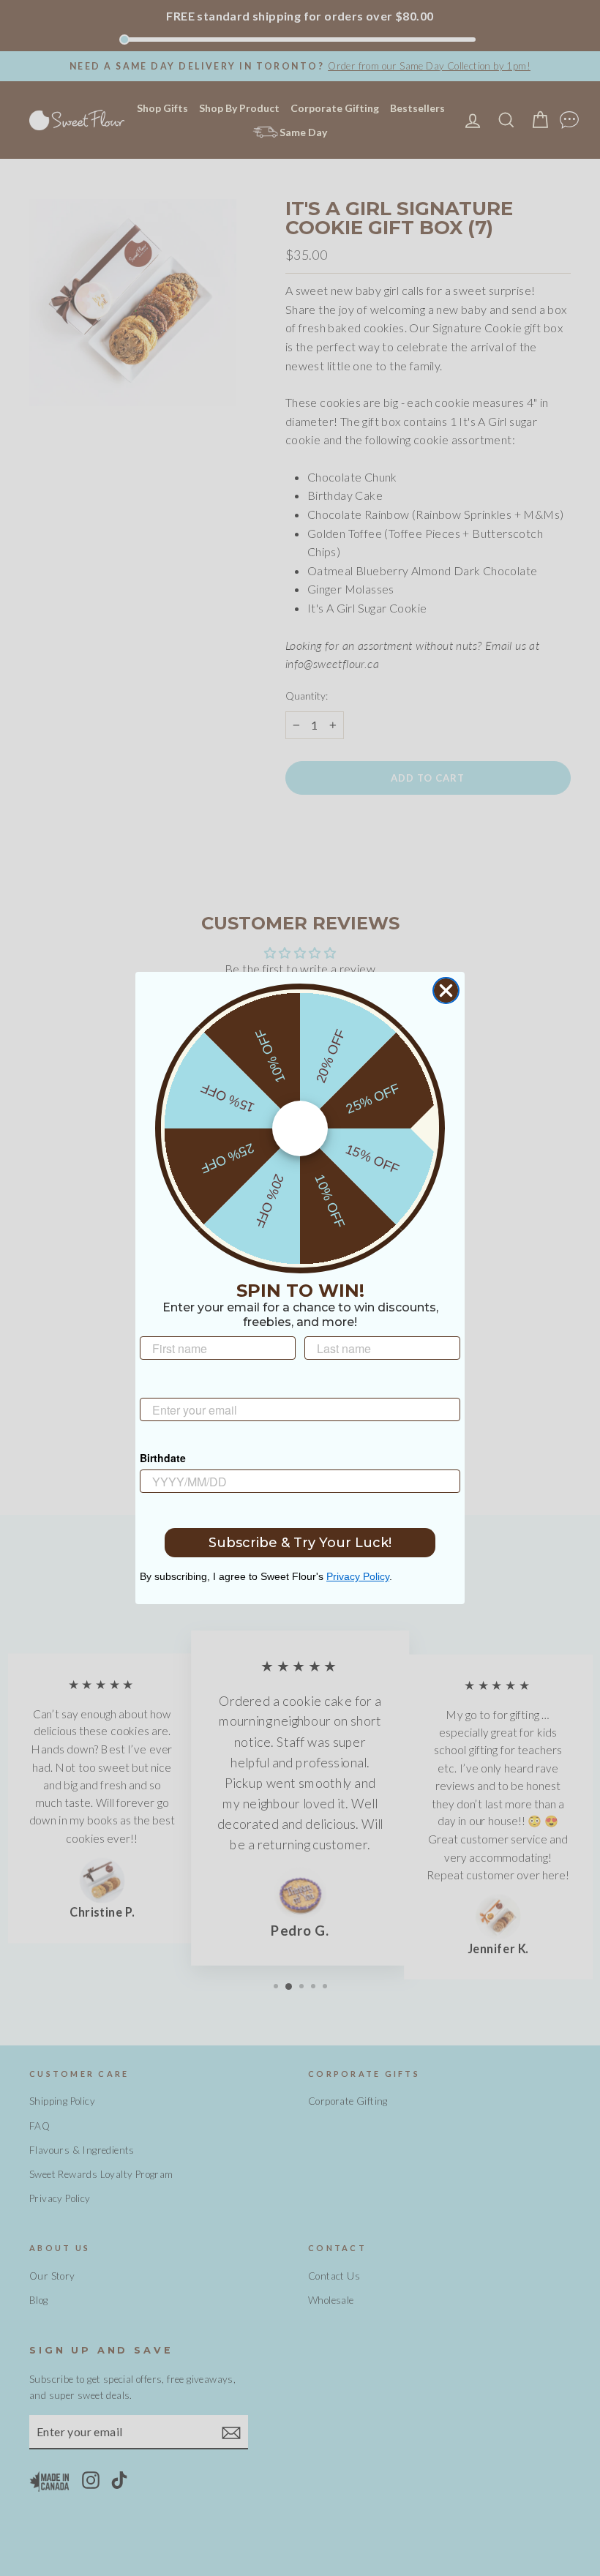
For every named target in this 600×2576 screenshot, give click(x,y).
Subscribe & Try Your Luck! (300, 1543)
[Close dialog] (446, 991)
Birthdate (163, 1458)
